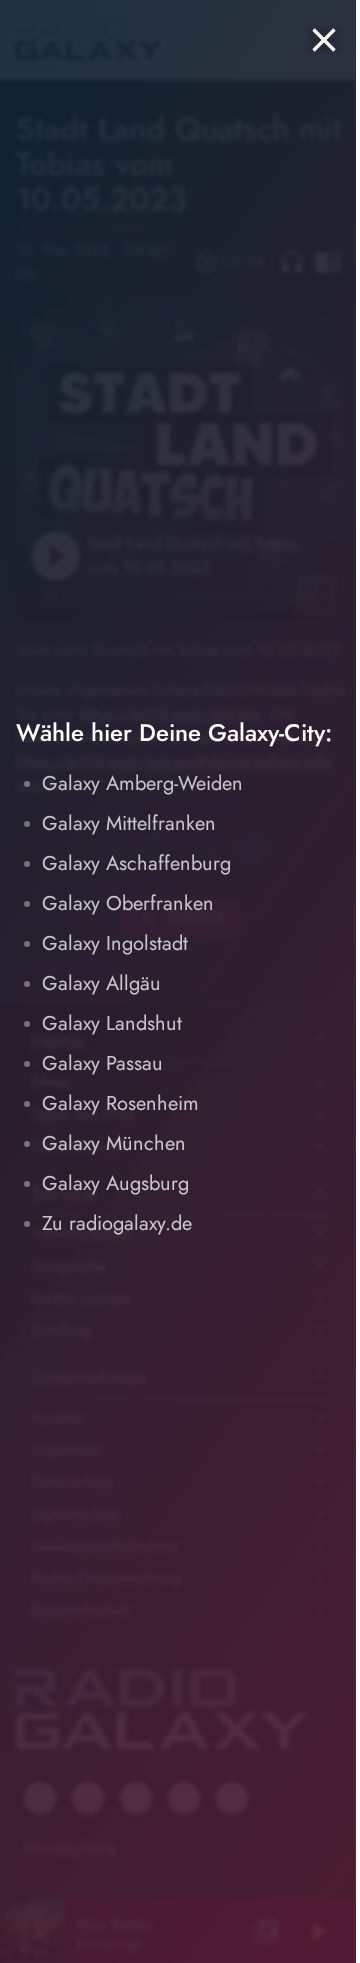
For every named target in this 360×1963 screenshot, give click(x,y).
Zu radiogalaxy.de (117, 1223)
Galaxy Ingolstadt (115, 943)
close (324, 40)
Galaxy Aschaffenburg (136, 863)
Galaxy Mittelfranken (129, 823)
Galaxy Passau (102, 1063)
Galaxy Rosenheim (120, 1103)
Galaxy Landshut (112, 1023)
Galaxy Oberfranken (128, 903)
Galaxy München (114, 1143)
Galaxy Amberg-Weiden (142, 783)
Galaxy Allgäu (101, 983)
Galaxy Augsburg (115, 1183)
